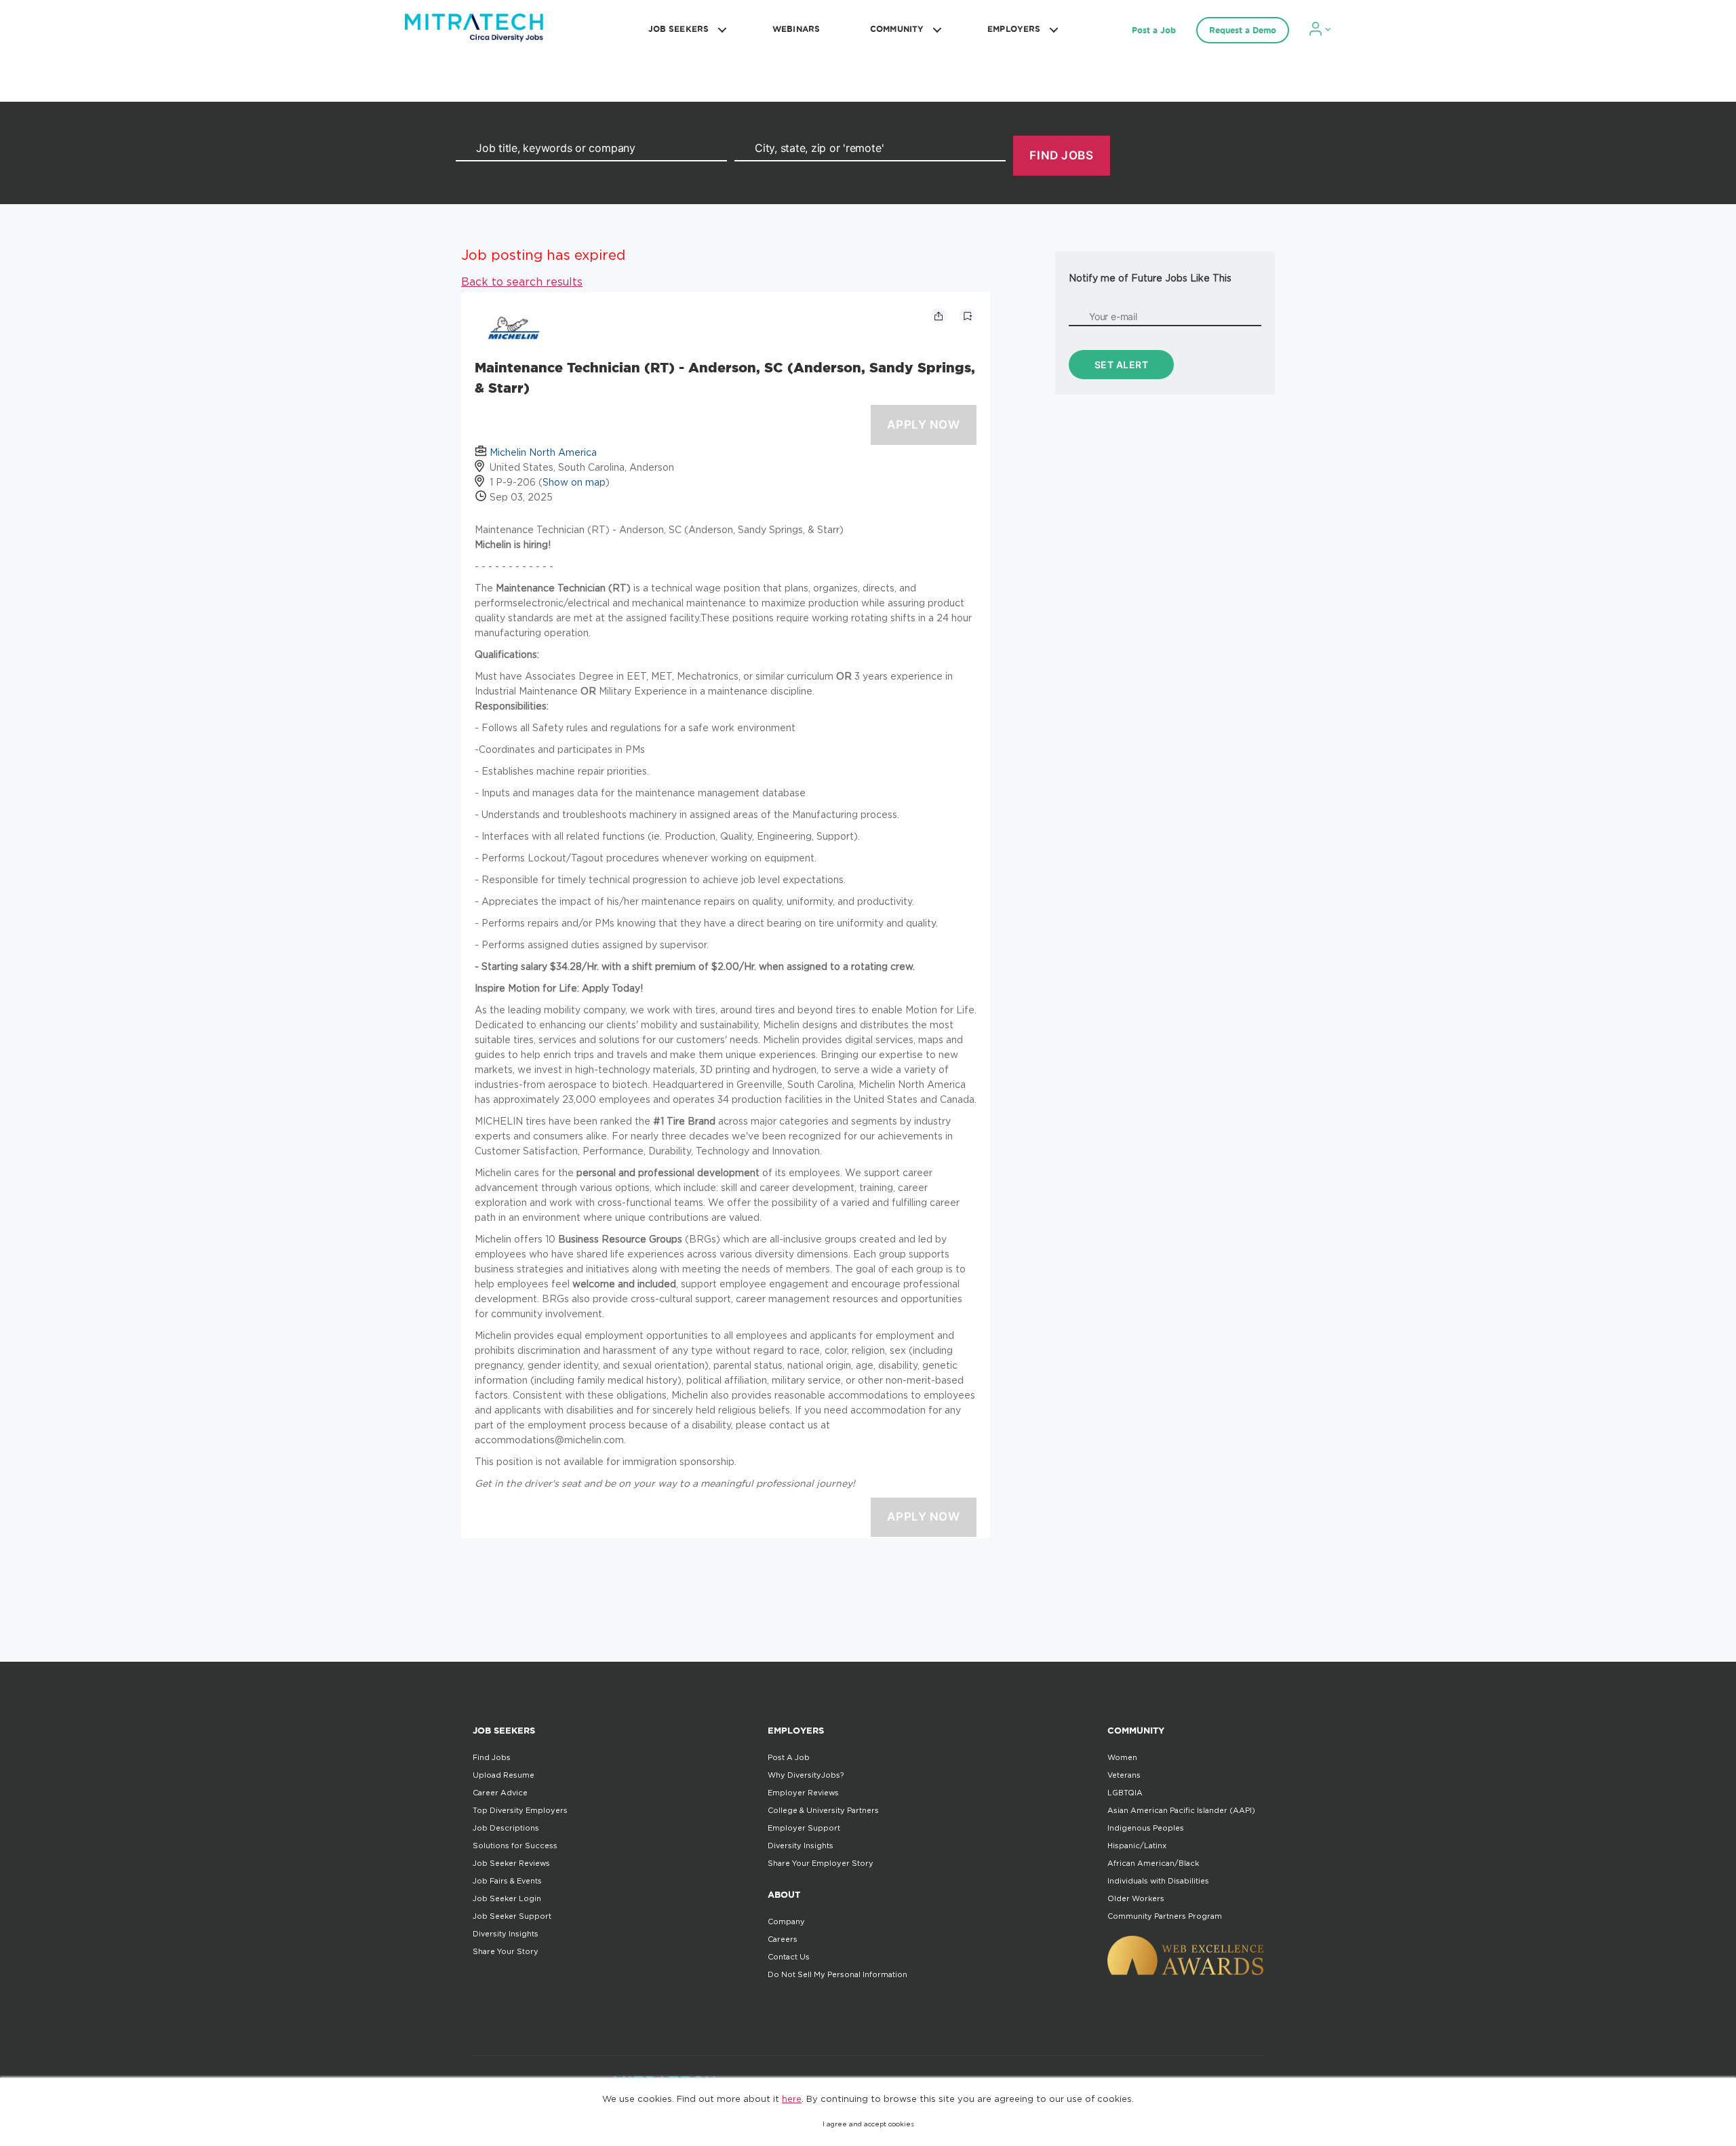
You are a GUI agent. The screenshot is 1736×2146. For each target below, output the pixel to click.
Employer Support (804, 1828)
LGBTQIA (1125, 1793)
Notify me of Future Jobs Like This (1150, 278)
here (792, 2099)
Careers (783, 1939)
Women (1122, 1757)
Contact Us (789, 1957)
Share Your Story (506, 1951)
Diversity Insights (506, 1934)
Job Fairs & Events (507, 1881)
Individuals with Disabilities (1158, 1881)
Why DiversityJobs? (806, 1775)
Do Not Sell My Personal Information (837, 1974)
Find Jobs (492, 1757)
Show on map (574, 482)
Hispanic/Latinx (1137, 1846)
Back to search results (522, 281)
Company (786, 1921)
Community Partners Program (1165, 1916)
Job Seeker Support (512, 1916)
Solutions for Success (515, 1846)
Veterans (1124, 1775)
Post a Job (1154, 30)
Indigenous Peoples (1146, 1828)
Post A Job (789, 1757)
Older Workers (1136, 1898)
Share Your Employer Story (821, 1863)
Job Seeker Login (507, 1898)
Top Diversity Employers (520, 1810)
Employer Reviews (803, 1793)
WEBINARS (796, 29)
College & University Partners (823, 1810)
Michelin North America (543, 452)
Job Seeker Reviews (511, 1863)
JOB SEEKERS (678, 29)
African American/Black (1153, 1863)
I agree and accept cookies (868, 2124)
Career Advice (500, 1793)
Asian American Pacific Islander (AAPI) (1181, 1810)
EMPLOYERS (1014, 29)
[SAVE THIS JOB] (968, 316)
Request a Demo (1243, 30)
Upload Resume (504, 1775)
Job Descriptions (506, 1828)
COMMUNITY (897, 29)
